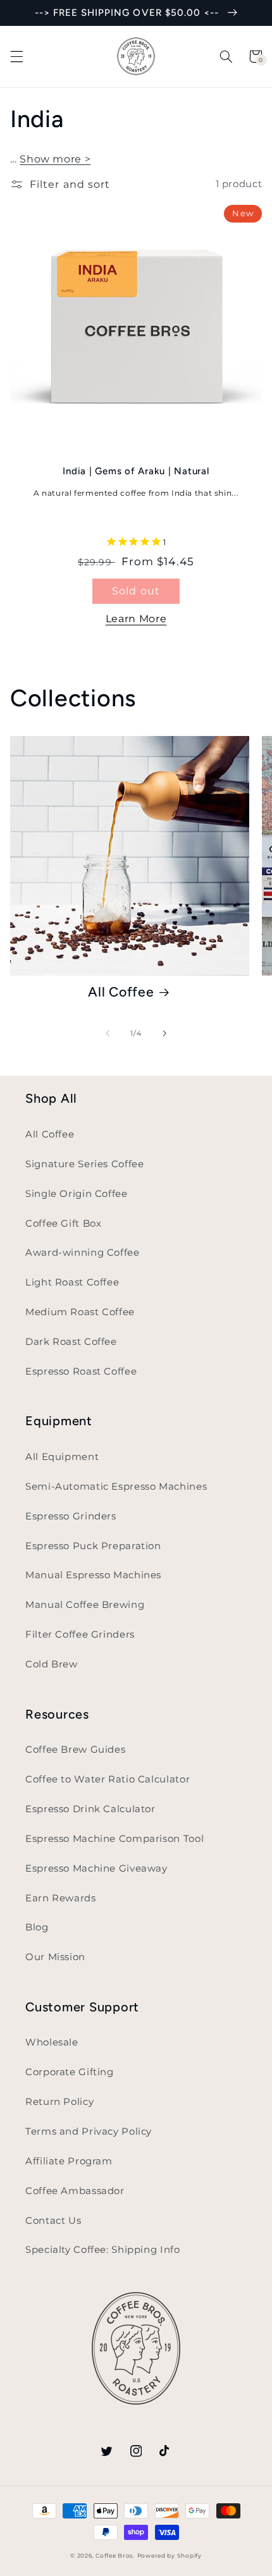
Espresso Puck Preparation (93, 1546)
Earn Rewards (61, 1898)
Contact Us (53, 2221)
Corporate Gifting (70, 2072)
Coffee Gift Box (63, 1224)
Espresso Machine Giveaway (96, 1868)
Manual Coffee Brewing (85, 1605)
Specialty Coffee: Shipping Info (103, 2250)
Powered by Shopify (170, 2556)
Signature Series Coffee (85, 1164)
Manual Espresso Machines (93, 1575)
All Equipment (62, 1457)
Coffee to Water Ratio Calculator (108, 1779)
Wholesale (52, 2042)
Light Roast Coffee (72, 1282)
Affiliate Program (69, 2161)
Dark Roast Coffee (71, 1342)
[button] (16, 56)
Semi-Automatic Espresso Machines (116, 1487)
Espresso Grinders (71, 1516)
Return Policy (59, 2102)
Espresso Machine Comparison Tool (114, 1839)
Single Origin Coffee (77, 1194)
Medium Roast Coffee (80, 1312)
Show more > (55, 159)
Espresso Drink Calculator (90, 1809)
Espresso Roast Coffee (81, 1371)
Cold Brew (52, 1664)
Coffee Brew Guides (75, 1750)
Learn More (136, 619)
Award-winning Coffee (83, 1253)
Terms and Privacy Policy (89, 2131)
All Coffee (121, 992)
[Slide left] (108, 1033)
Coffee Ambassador (75, 2191)
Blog (37, 1927)
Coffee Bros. (115, 2556)
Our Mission (55, 1957)
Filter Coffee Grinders (80, 1635)
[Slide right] (164, 1033)
